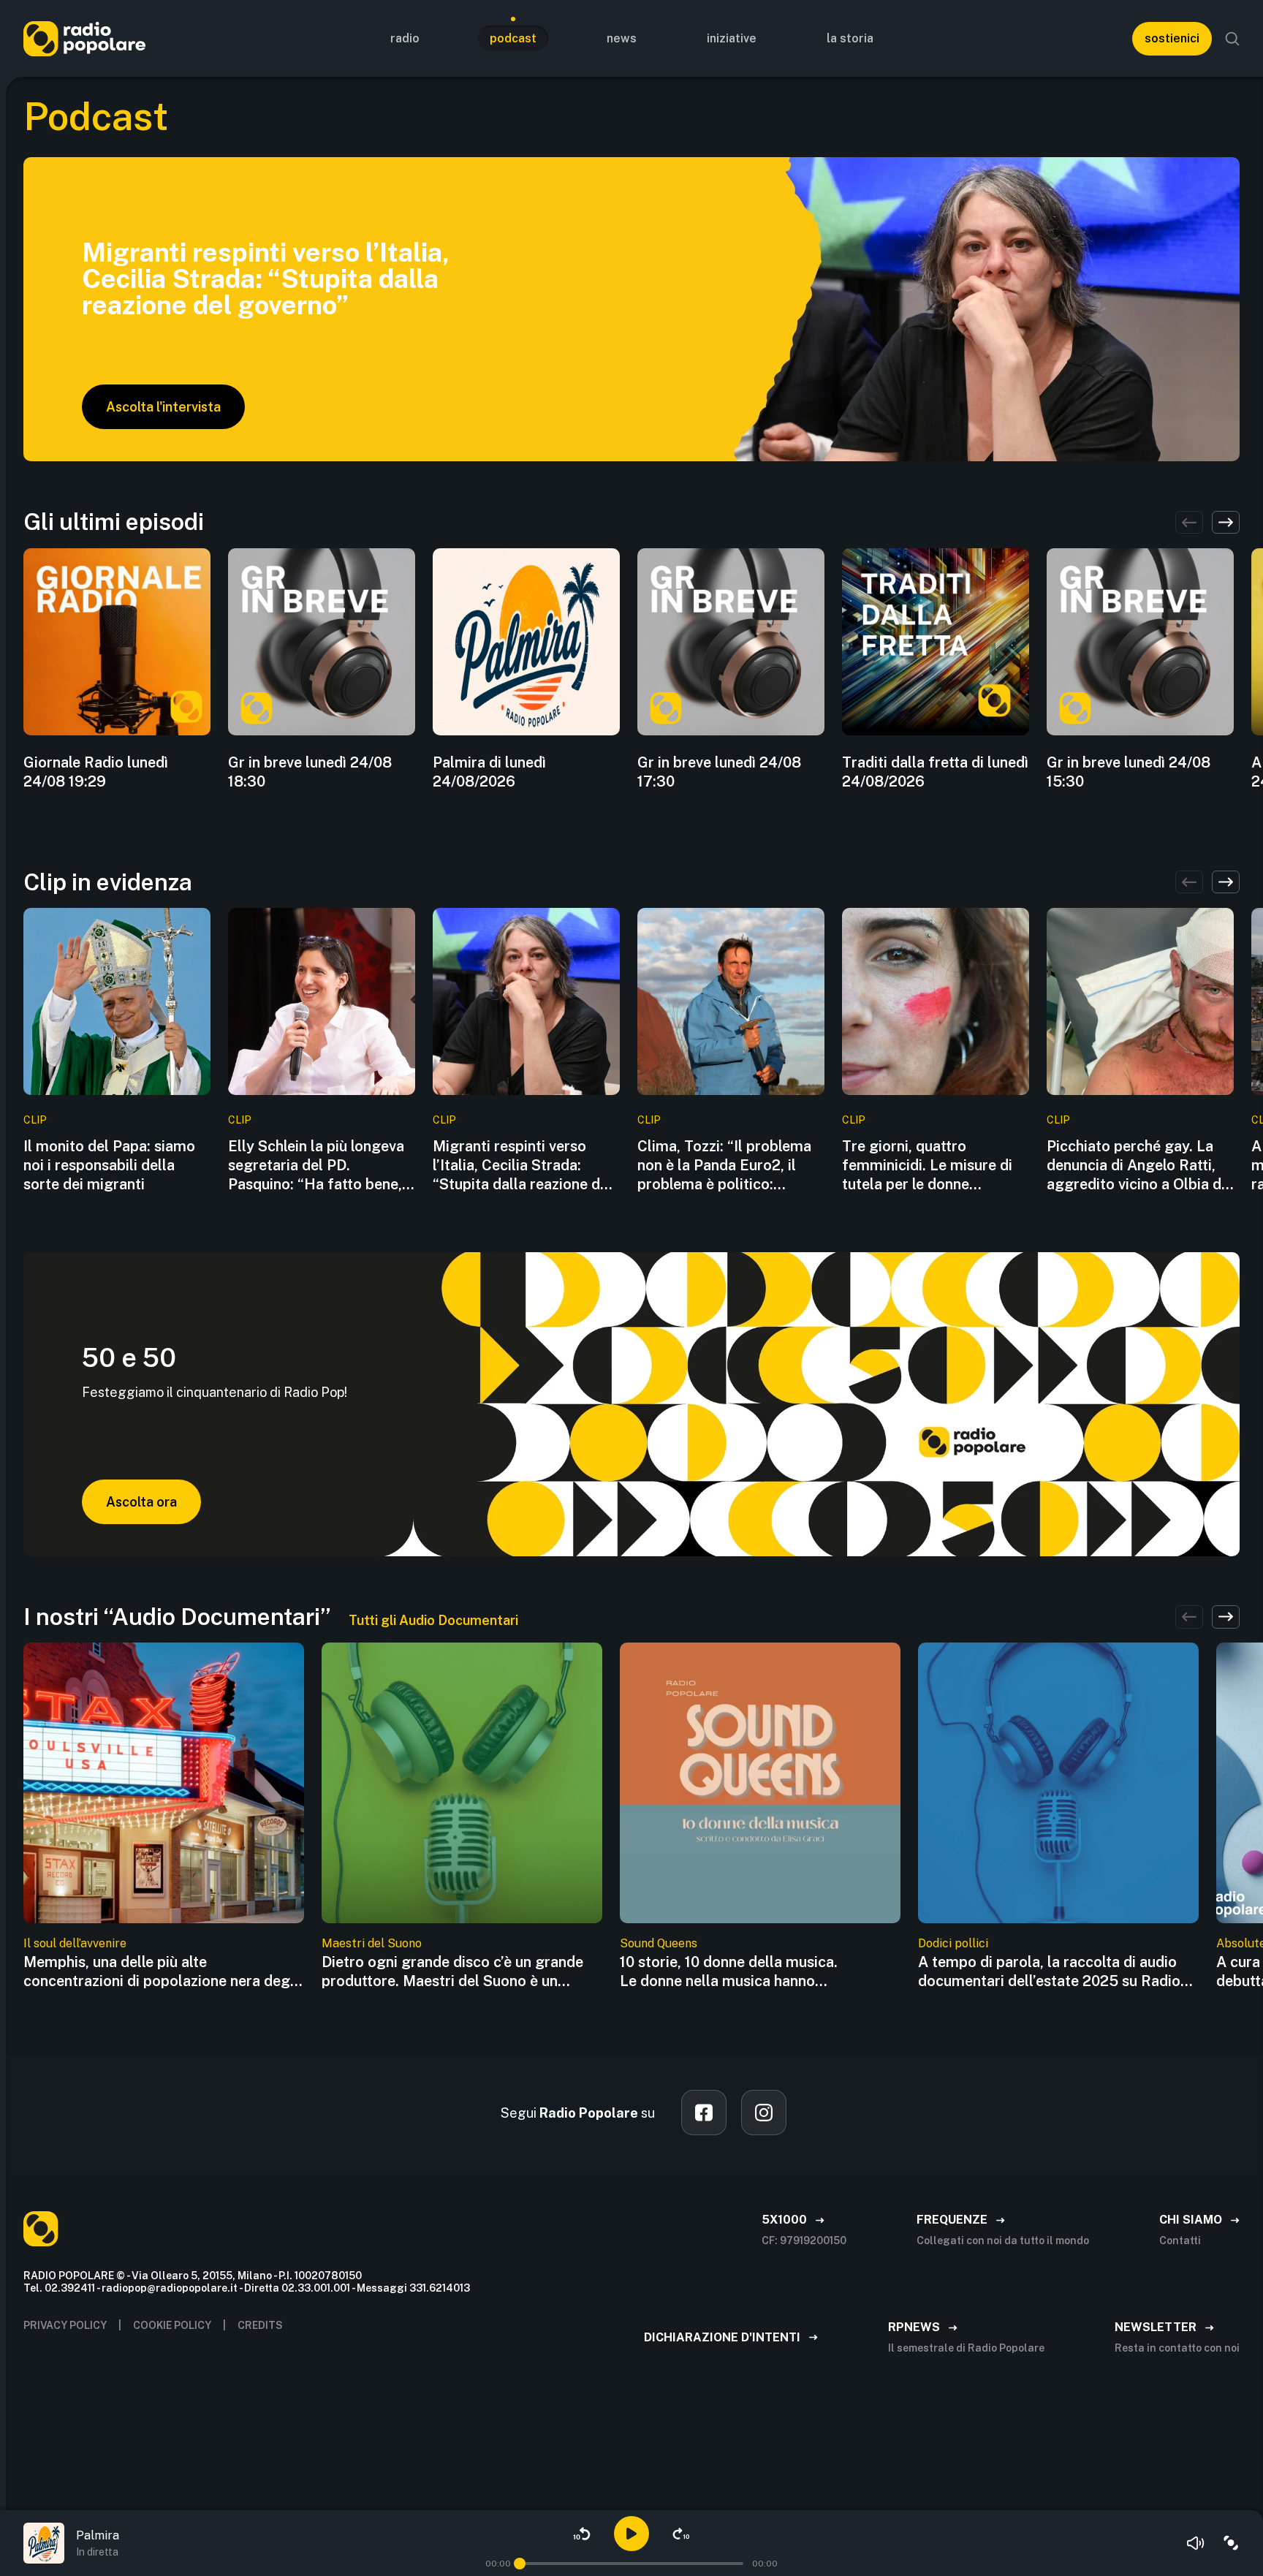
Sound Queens (659, 1943)
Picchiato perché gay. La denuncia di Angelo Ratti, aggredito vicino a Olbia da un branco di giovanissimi (1138, 1166)
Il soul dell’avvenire (75, 1943)
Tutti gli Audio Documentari (433, 1620)
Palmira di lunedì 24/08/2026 (489, 772)
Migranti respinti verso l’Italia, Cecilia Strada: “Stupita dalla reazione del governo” (523, 1166)
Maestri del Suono (372, 1943)
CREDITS (260, 2325)
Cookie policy (172, 2325)
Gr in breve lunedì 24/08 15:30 (1129, 772)
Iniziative (732, 38)
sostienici (1172, 38)
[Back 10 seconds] (582, 2534)
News (622, 38)
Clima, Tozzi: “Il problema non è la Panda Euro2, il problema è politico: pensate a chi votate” (724, 1166)
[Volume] (1196, 2543)
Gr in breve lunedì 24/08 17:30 (719, 772)
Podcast (513, 38)
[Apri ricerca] (1232, 39)
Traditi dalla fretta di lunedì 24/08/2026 (935, 772)
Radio (405, 38)
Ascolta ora (141, 1502)
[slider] (520, 2564)
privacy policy (65, 2325)
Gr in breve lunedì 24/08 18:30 (310, 772)
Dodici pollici (953, 1943)
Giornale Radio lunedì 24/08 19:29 (96, 772)
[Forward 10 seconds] (681, 2534)
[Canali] (1231, 2543)
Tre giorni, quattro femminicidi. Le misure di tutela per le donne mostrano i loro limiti (927, 1166)
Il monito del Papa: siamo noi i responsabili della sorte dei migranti (109, 1165)
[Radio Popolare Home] (84, 38)
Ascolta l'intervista (163, 407)
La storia (850, 38)
